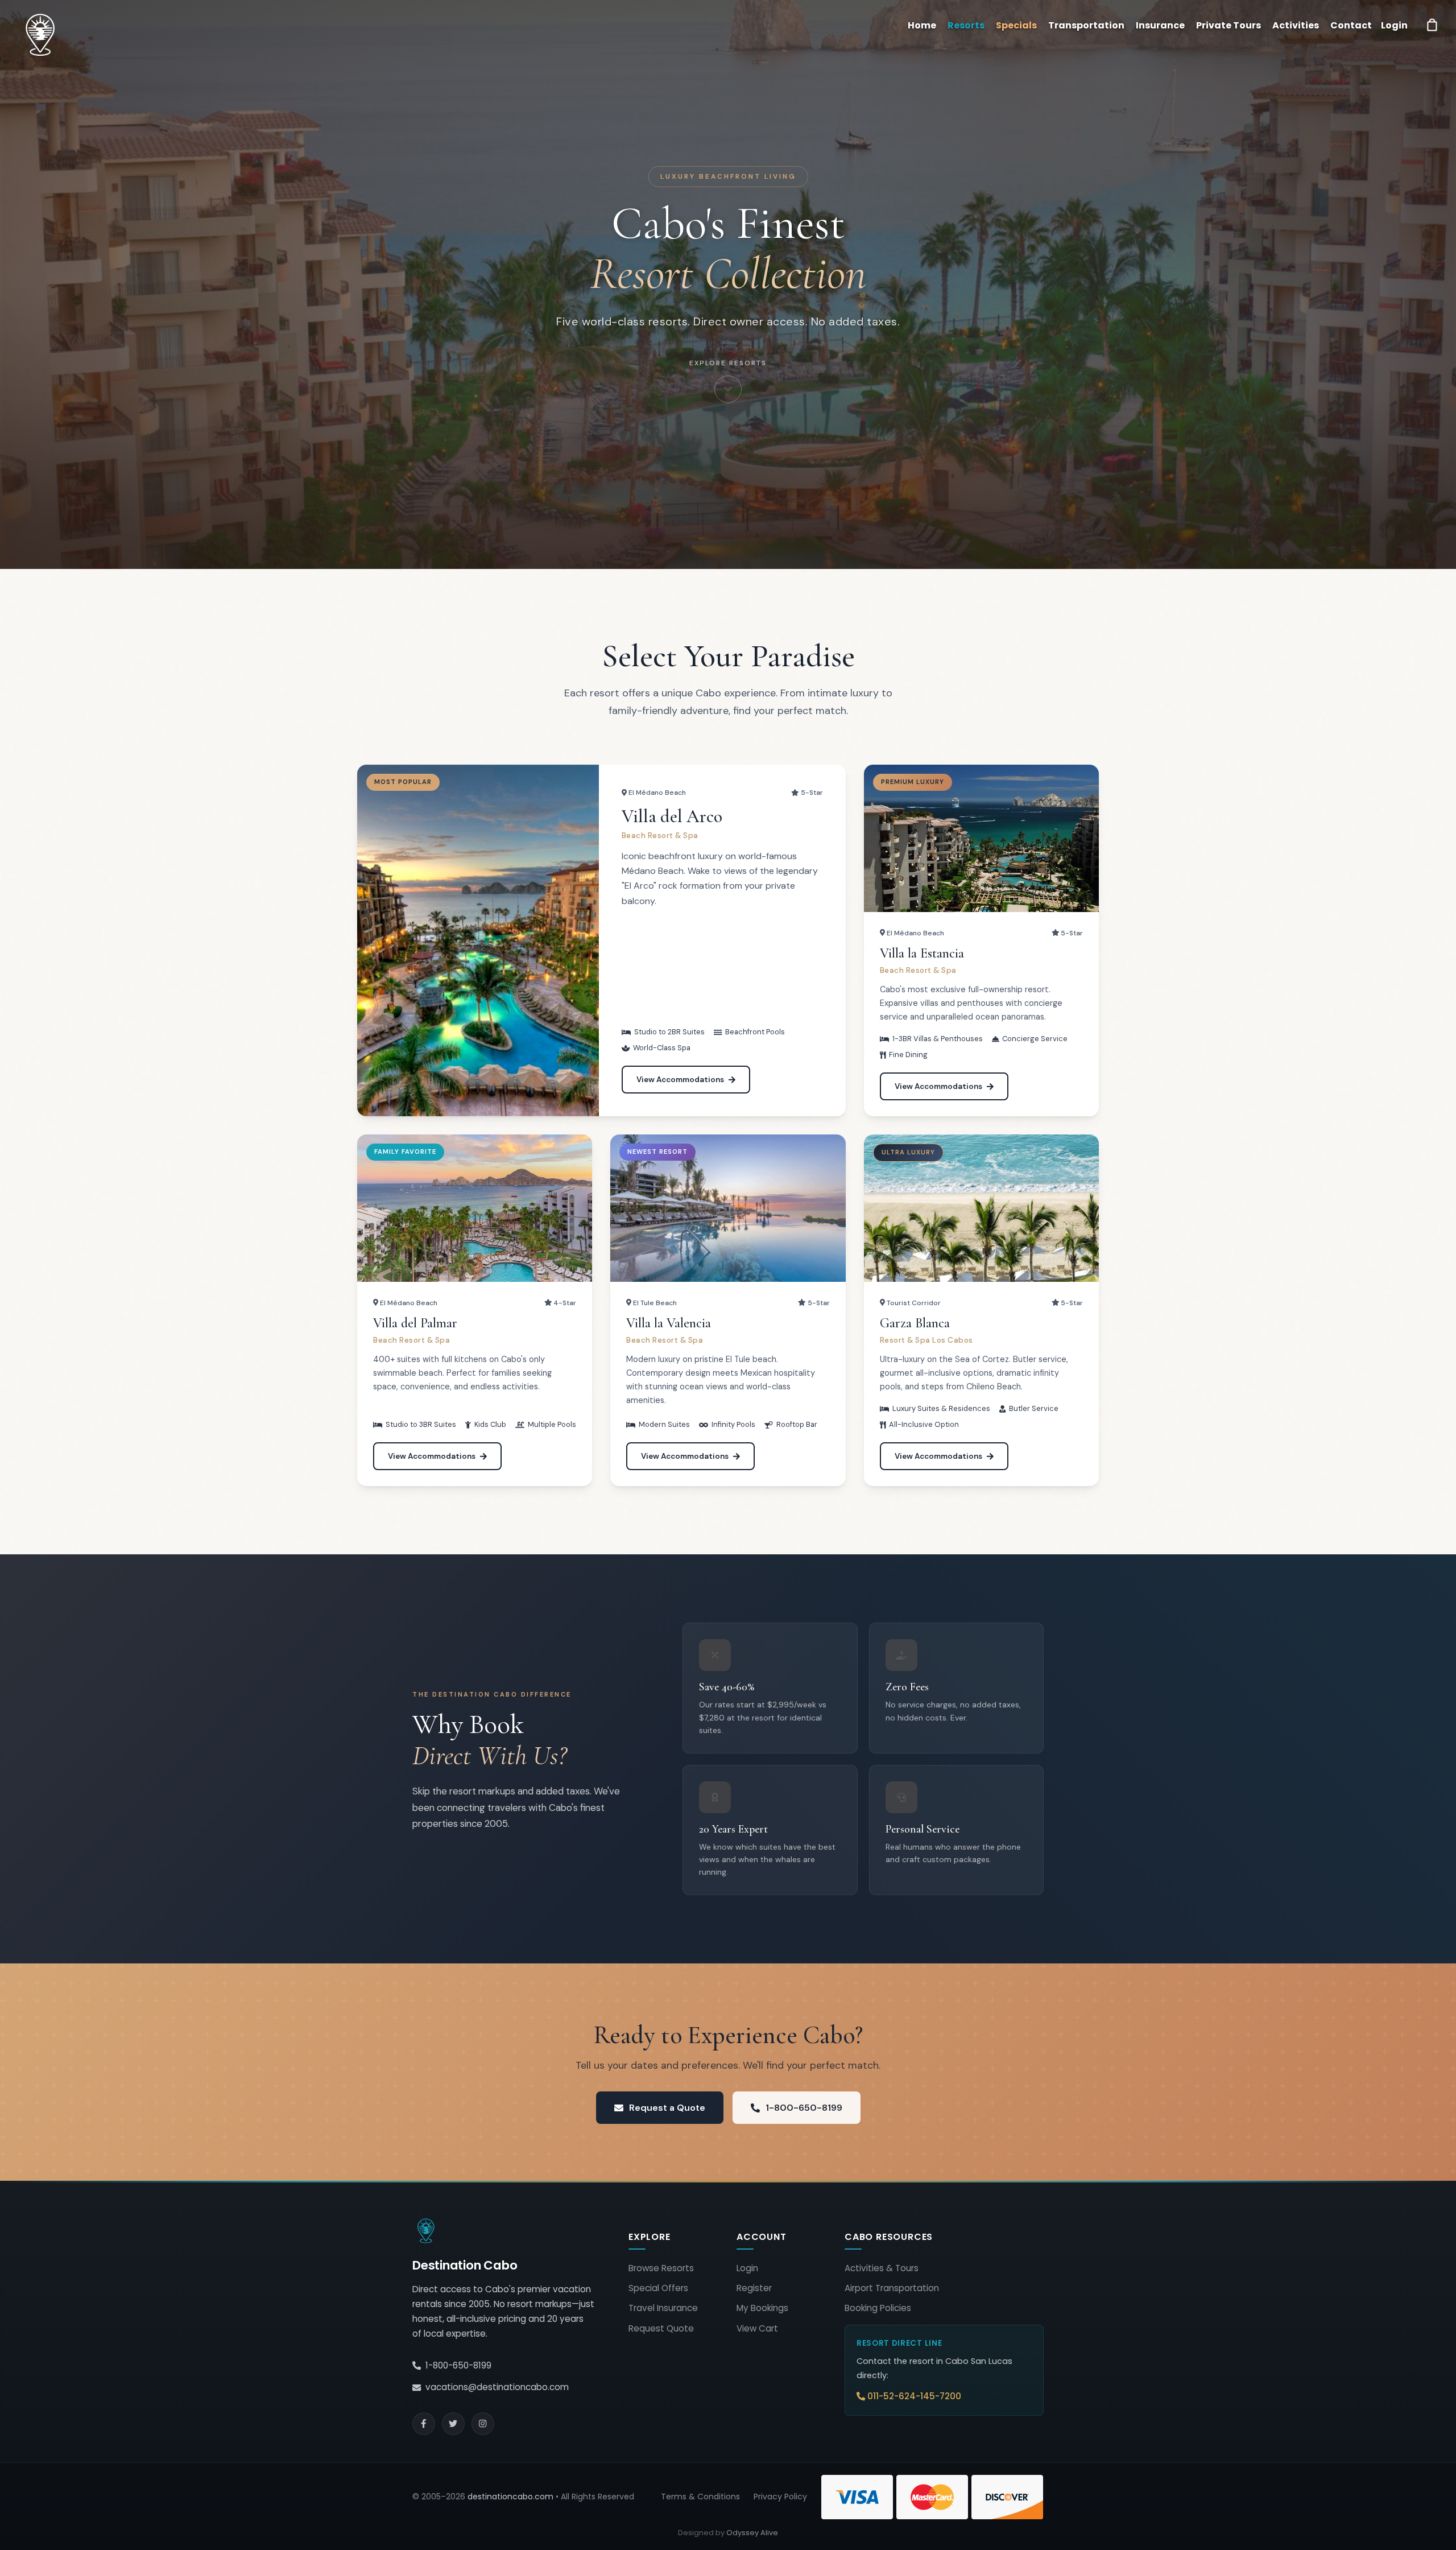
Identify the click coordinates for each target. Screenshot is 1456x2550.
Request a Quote (667, 2108)
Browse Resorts (661, 2268)
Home (922, 25)
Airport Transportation (892, 2288)
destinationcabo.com (510, 2497)
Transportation (1086, 25)
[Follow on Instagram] (483, 2424)
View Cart (757, 2328)
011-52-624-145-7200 (914, 2396)
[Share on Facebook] (424, 2424)
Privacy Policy (780, 2497)
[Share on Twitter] (453, 2424)
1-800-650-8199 (804, 2108)
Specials (1016, 25)
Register (754, 2288)
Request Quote (661, 2328)
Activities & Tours (882, 2268)
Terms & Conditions (700, 2497)
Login (747, 2268)
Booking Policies (878, 2308)
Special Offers (658, 2288)
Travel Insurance (663, 2308)
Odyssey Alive (752, 2533)
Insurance (1160, 25)
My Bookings (762, 2308)
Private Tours (1228, 25)
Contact (1351, 25)
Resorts (966, 25)
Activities (1296, 25)
